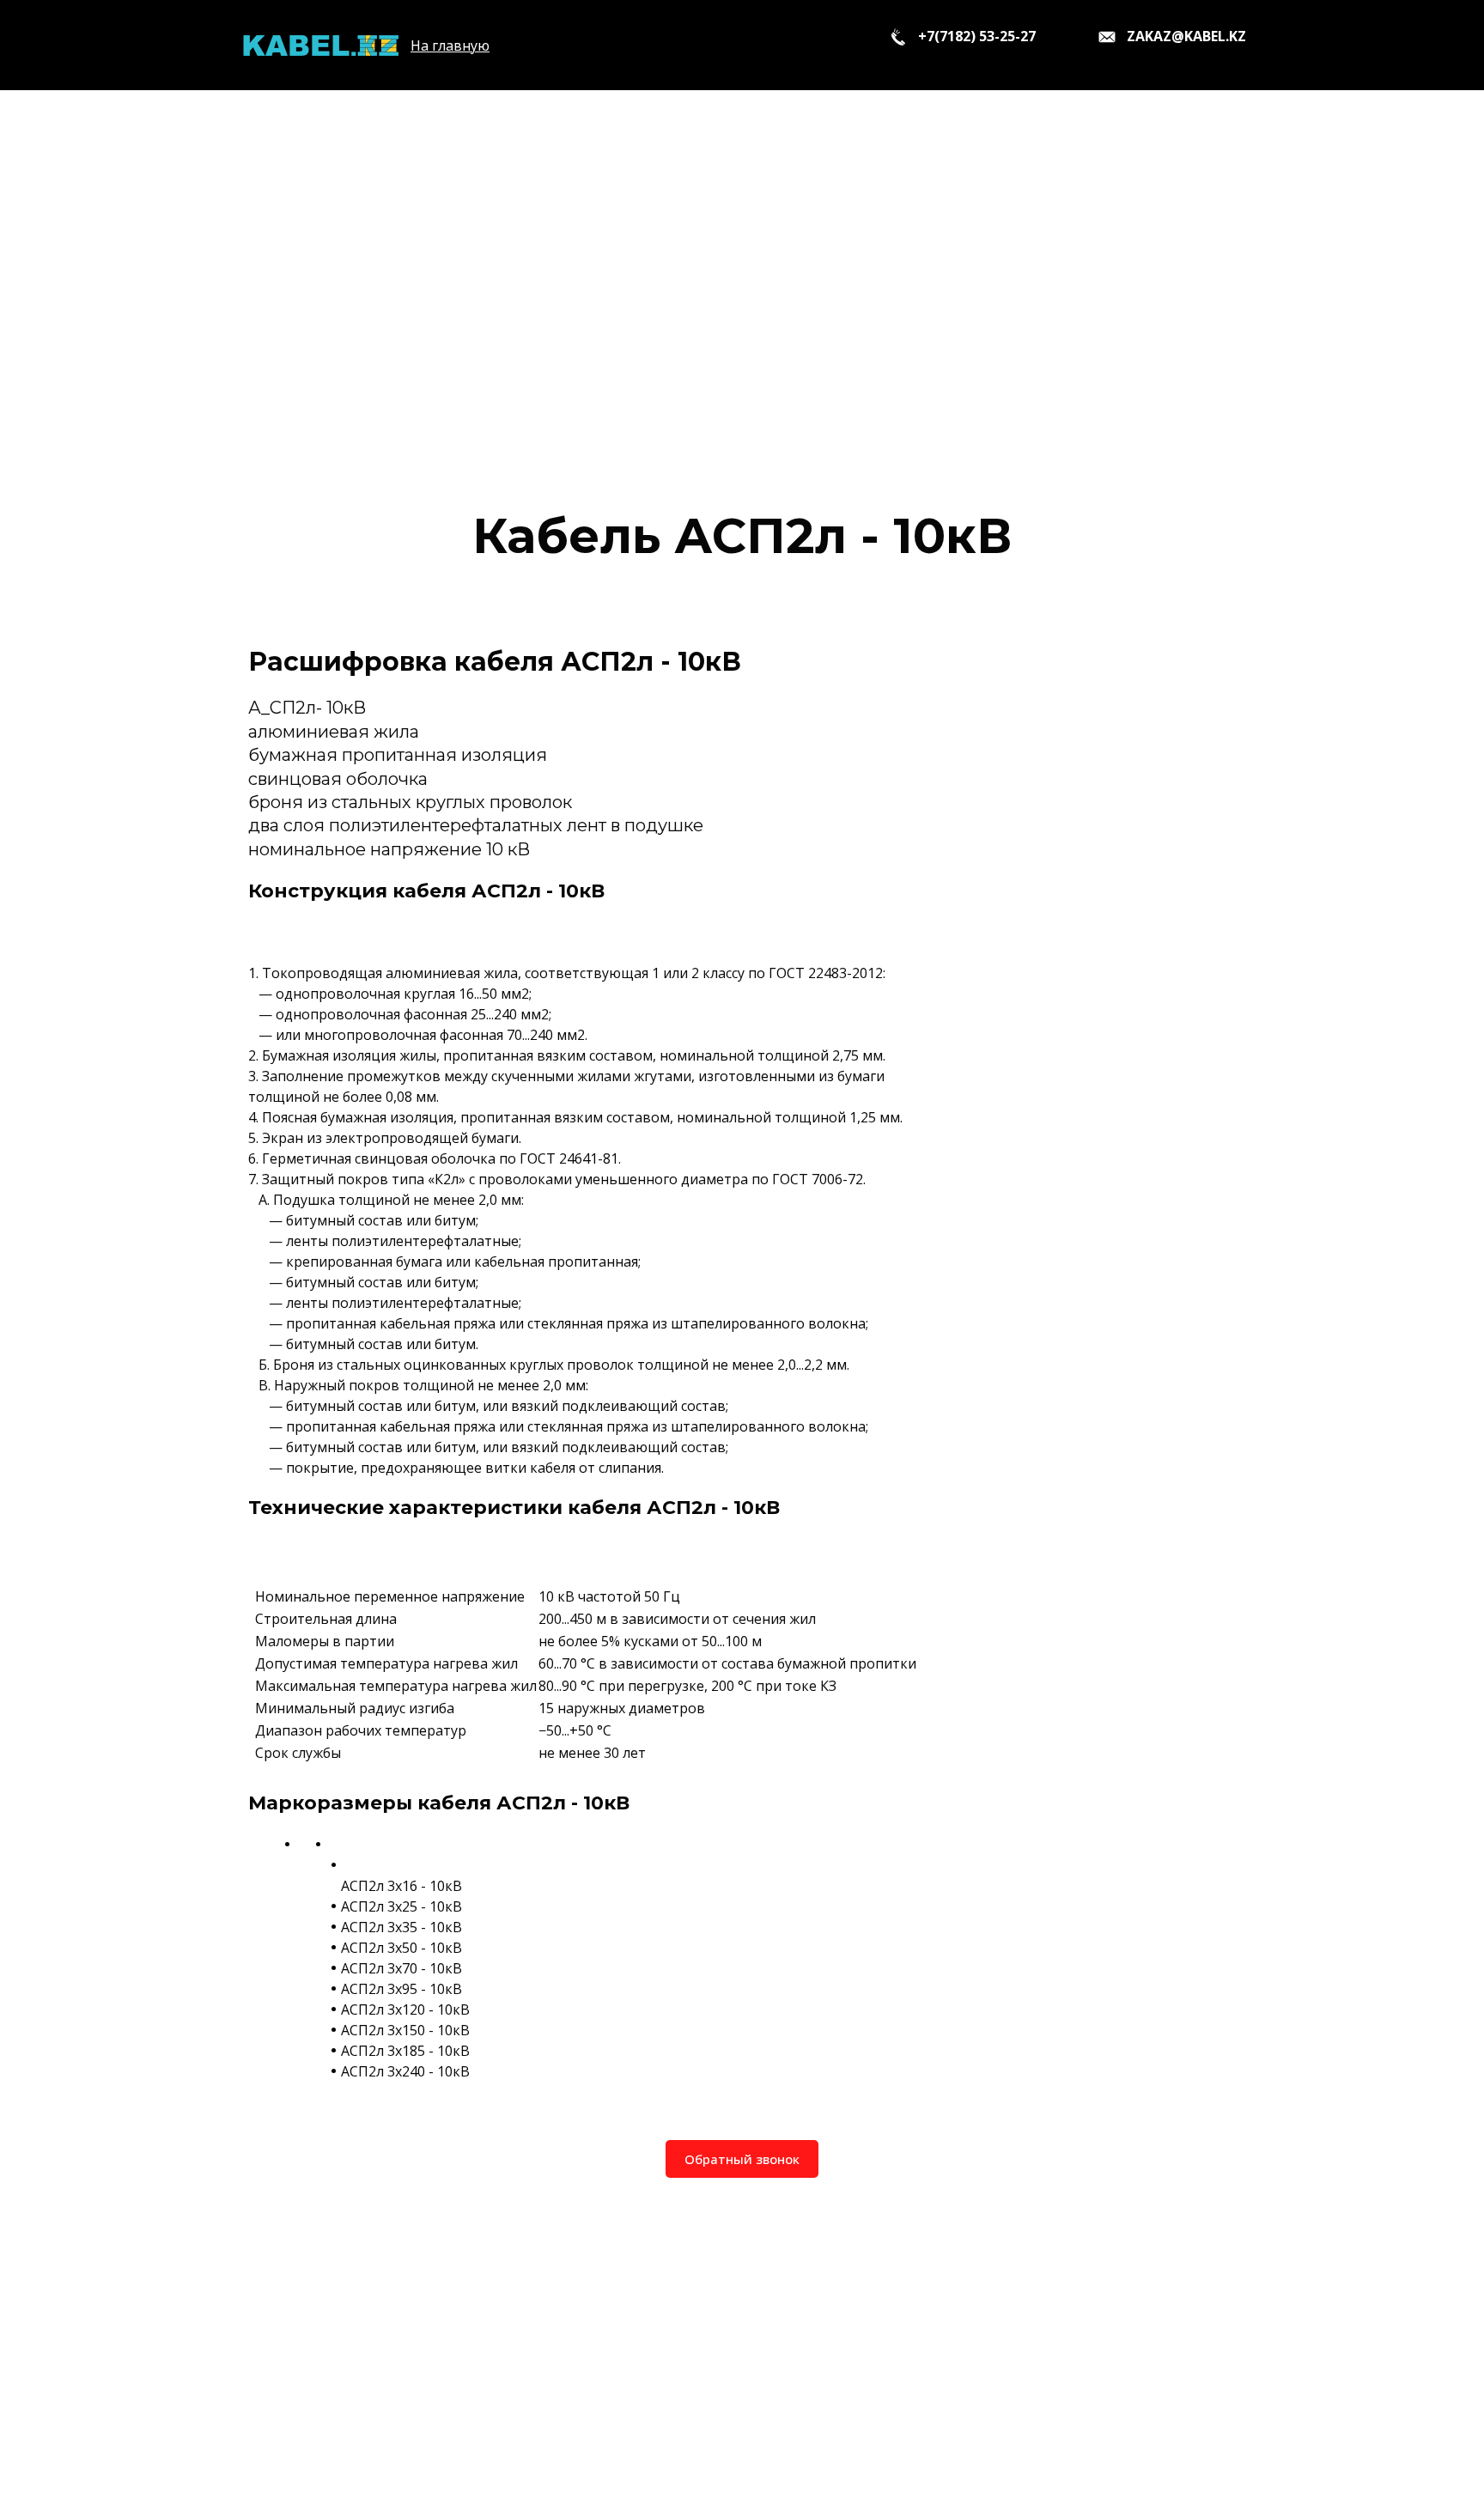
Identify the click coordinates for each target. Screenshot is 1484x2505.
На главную (450, 46)
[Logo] (320, 45)
